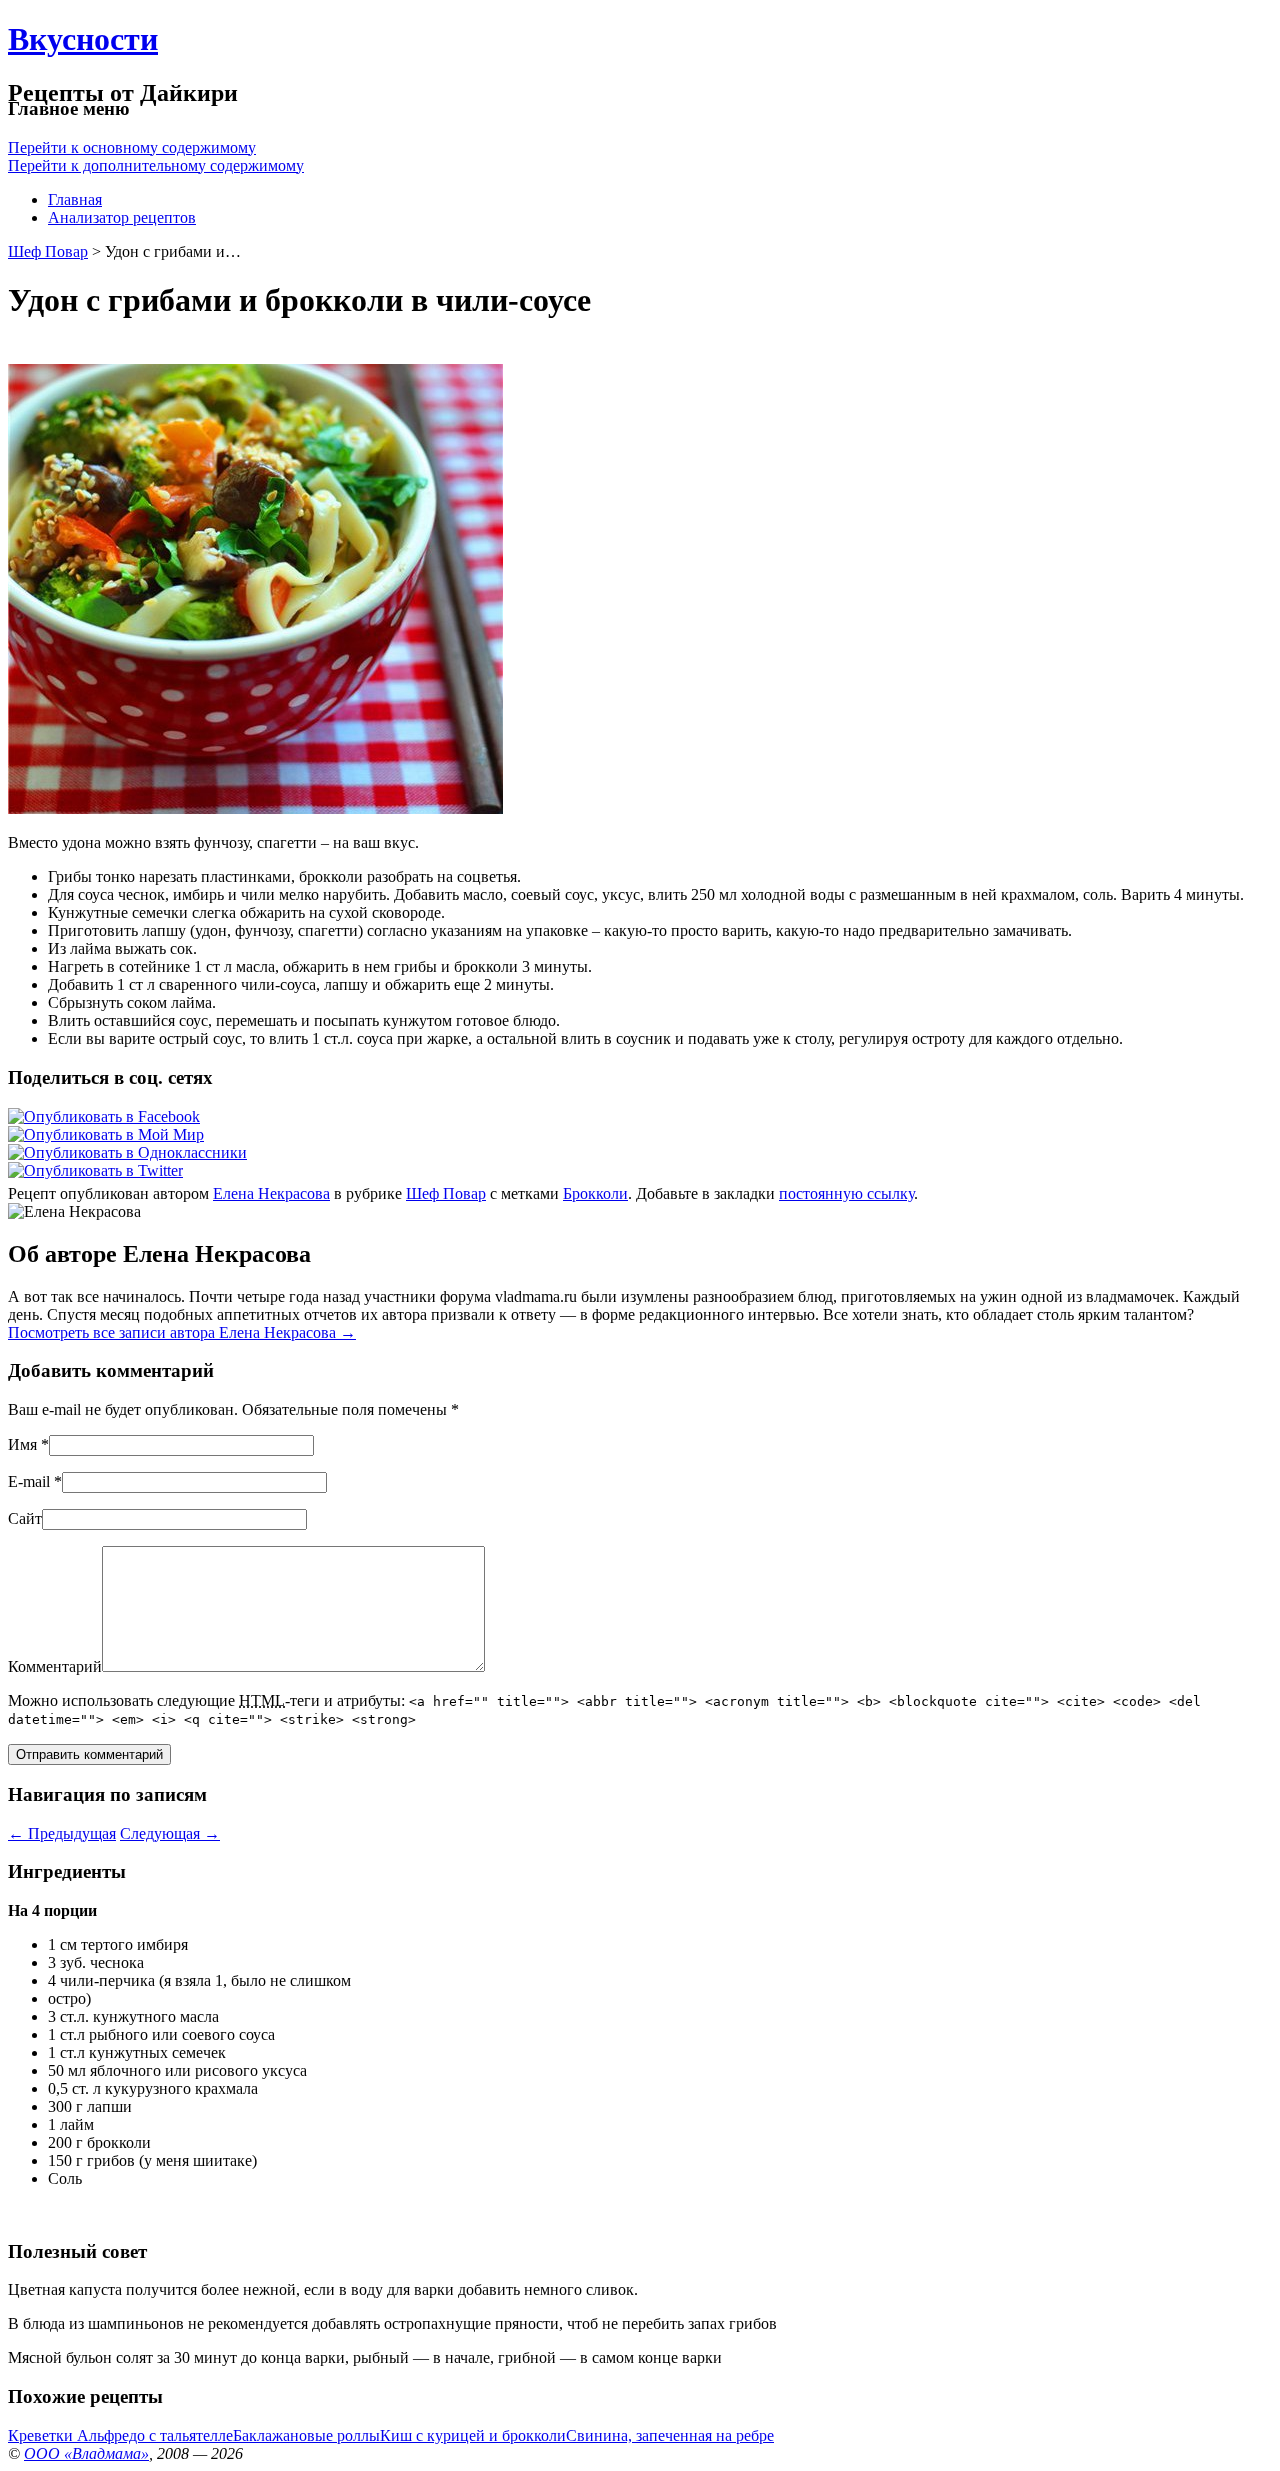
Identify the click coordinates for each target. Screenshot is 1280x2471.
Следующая (170, 1833)
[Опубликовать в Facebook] (104, 1116)
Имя (22, 1444)
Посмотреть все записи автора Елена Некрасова (182, 1332)
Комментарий (55, 1666)
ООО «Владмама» (86, 2453)
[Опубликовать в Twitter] (95, 1170)
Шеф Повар (48, 251)
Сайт (25, 1518)
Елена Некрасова (271, 1193)
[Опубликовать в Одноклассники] (127, 1152)
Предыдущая (62, 1833)
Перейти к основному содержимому (132, 147)
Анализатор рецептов (122, 217)
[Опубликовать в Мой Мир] (106, 1134)
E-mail (29, 1481)
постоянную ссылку (846, 1193)
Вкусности (83, 39)
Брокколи (595, 1193)
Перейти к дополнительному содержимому (156, 165)
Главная (75, 199)
